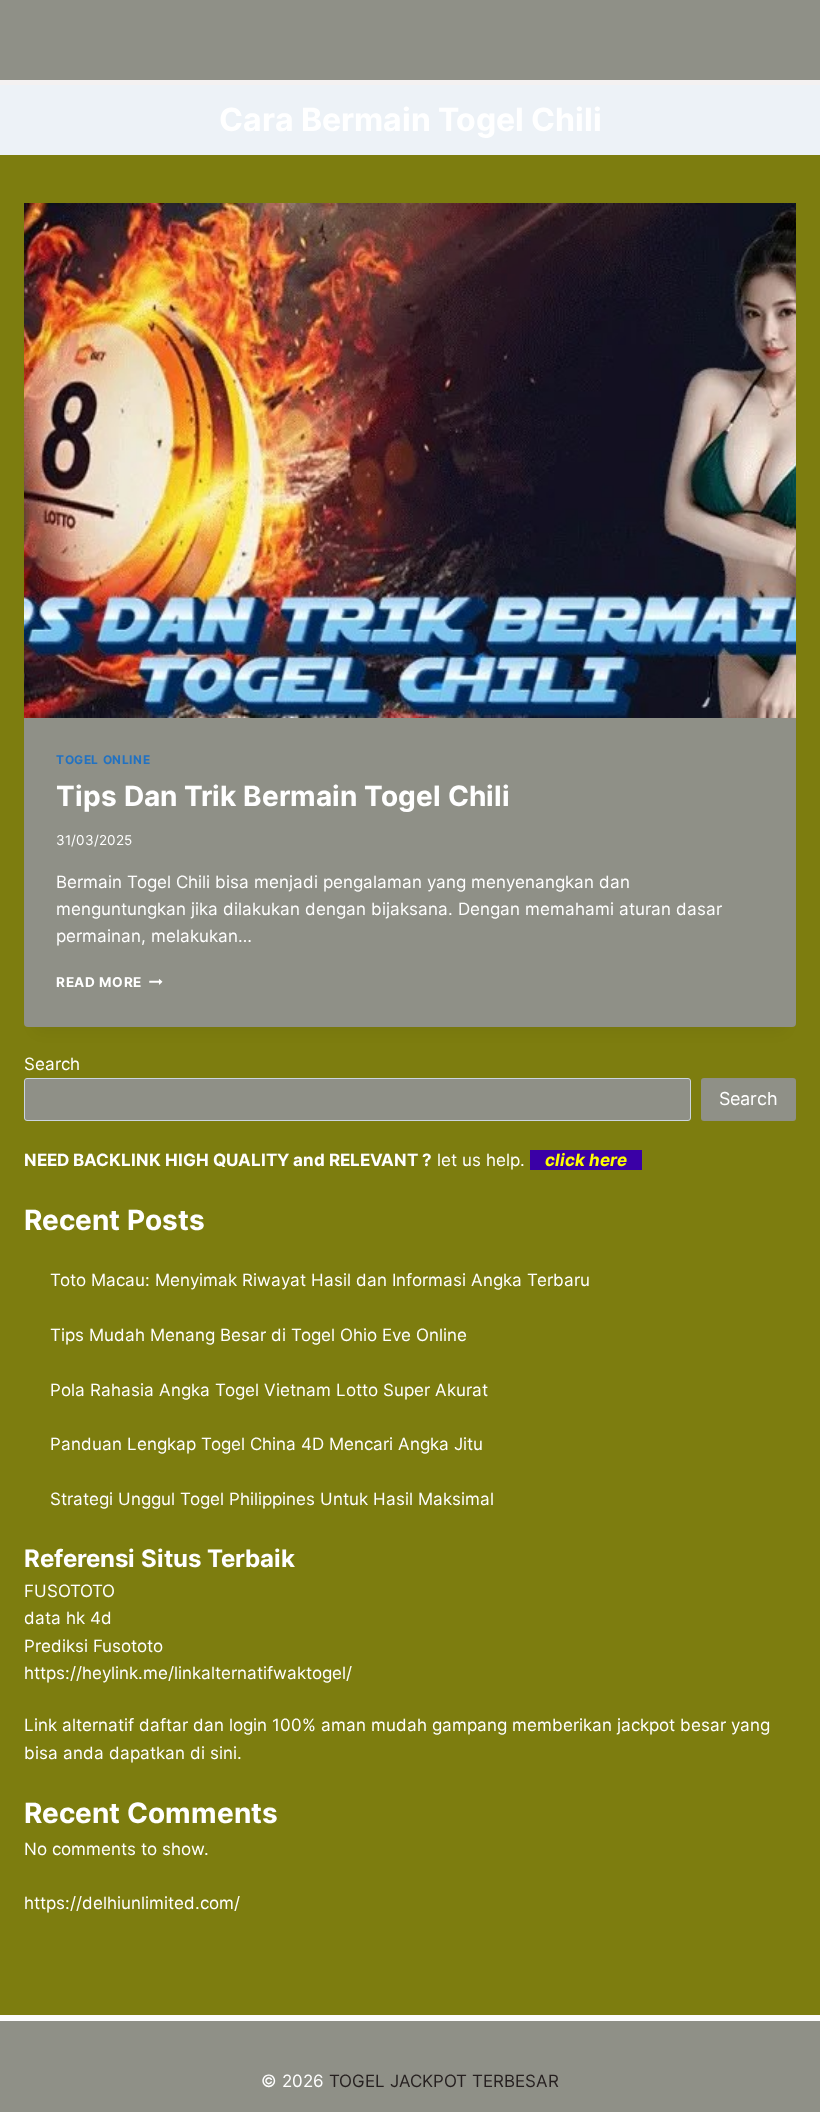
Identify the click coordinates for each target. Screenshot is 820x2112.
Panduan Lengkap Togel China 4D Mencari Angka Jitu (266, 1444)
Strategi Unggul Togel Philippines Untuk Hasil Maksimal (272, 1499)
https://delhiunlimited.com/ (132, 1903)
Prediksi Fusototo (93, 1646)
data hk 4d (68, 1618)
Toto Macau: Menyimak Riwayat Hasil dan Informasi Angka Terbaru (320, 1280)
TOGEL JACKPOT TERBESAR (444, 2081)
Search (52, 1064)
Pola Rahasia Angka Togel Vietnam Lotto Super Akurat (269, 1390)
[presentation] (410, 460)
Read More (109, 982)
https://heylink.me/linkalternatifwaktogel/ (188, 1673)
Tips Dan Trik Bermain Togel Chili (283, 796)
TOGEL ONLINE (103, 759)
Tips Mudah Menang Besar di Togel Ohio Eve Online (258, 1335)
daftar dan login (203, 1725)
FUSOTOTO (69, 1591)
